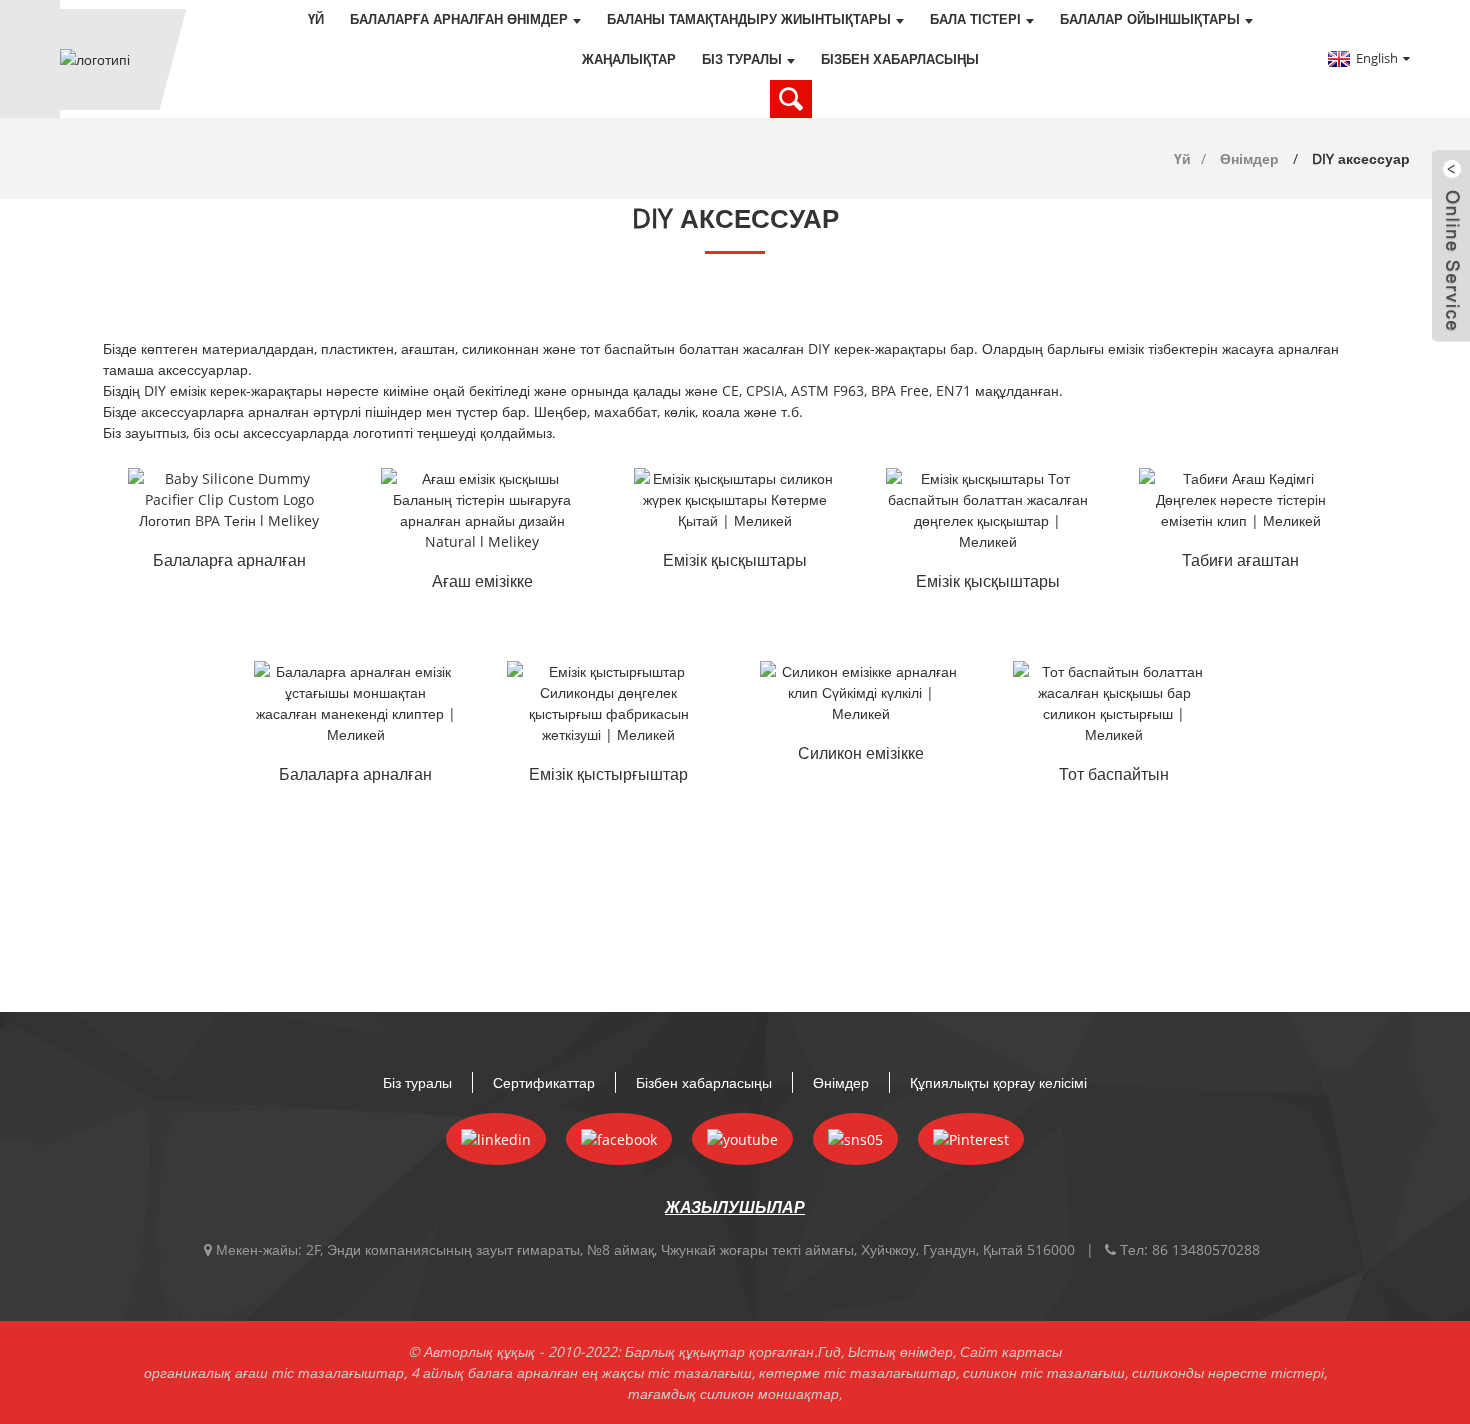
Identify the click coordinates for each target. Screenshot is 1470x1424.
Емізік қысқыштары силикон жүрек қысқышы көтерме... (735, 562)
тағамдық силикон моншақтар (733, 1393)
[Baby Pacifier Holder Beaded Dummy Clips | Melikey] (355, 703)
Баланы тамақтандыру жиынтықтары (749, 19)
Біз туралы (742, 59)
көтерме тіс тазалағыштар (857, 1372)
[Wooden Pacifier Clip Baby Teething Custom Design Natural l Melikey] (482, 510)
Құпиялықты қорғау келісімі (998, 1082)
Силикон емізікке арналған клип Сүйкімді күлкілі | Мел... (861, 755)
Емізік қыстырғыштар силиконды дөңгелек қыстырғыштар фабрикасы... (608, 776)
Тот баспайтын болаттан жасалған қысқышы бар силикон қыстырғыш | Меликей (1114, 776)
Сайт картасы (1011, 1351)
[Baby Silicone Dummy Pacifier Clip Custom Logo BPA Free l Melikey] (229, 499)
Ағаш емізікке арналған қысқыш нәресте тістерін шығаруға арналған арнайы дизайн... (482, 583)
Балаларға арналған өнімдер (459, 19)
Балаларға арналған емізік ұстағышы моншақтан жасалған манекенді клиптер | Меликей (355, 776)
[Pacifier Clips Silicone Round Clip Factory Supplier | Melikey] (608, 703)
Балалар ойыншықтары (1150, 19)
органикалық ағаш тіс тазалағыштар (274, 1372)
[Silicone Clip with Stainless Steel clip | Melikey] (1114, 703)
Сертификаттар (544, 1082)
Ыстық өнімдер (900, 1351)
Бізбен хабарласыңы (900, 59)
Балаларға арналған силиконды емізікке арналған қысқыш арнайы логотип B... (229, 562)
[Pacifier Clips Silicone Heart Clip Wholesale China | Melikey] (735, 499)
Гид (829, 1351)
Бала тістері (975, 19)
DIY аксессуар (1361, 158)
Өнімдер (1249, 158)
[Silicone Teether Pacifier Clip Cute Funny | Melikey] (861, 692)
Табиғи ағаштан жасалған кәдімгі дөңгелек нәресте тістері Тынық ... (1241, 562)
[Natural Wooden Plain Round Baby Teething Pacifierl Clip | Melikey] (1240, 499)
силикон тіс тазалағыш (1044, 1372)
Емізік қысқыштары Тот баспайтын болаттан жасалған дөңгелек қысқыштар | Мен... (987, 583)
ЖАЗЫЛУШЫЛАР (735, 1207)
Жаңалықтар (629, 59)
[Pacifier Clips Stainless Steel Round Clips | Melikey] (987, 510)
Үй (316, 19)
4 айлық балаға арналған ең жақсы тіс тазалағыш (581, 1372)
